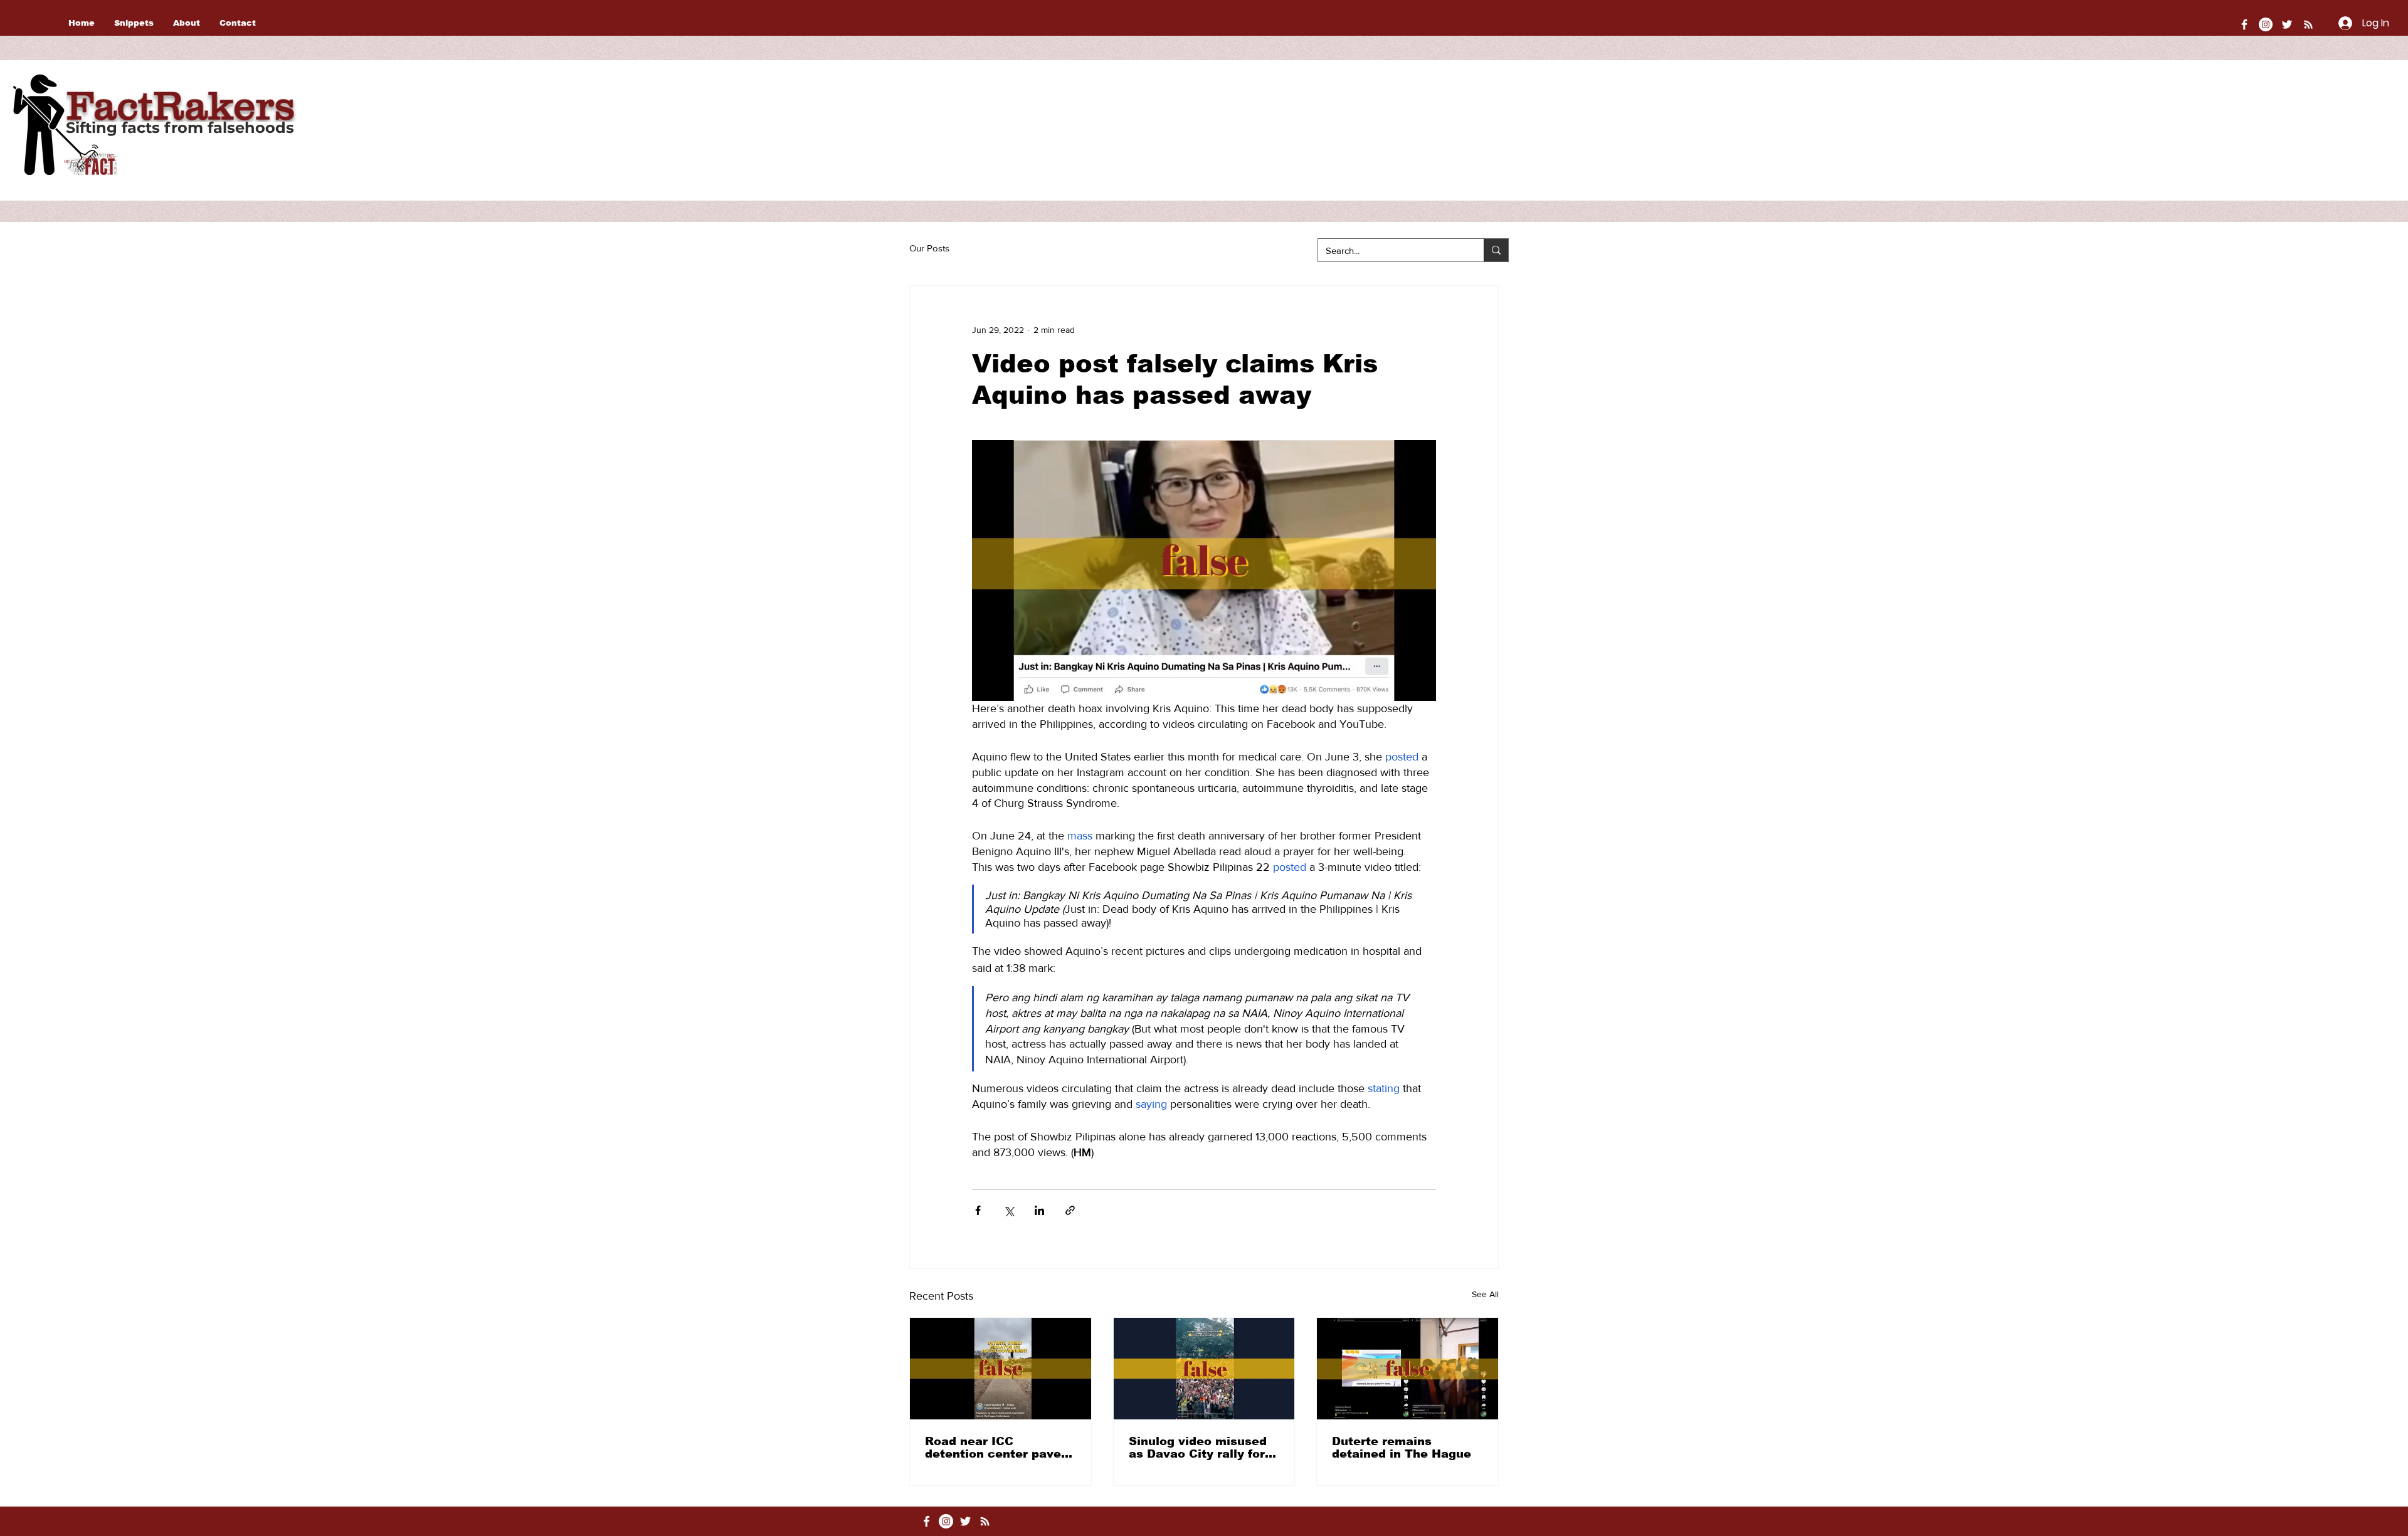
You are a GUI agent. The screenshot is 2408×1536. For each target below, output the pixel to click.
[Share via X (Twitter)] (1009, 1210)
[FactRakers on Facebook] (2244, 24)
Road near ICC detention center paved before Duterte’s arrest (997, 1448)
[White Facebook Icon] (927, 1521)
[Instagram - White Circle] (2266, 24)
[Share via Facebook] (978, 1210)
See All (1485, 1294)
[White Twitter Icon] (2287, 24)
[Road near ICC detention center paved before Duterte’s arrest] (1001, 1369)
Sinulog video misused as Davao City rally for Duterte (1198, 1448)
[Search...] (1496, 250)
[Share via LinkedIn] (1039, 1210)
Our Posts (929, 248)
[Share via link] (1070, 1210)
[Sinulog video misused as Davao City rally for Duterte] (1204, 1369)
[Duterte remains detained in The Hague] (1407, 1369)
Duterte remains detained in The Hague (1402, 1448)
